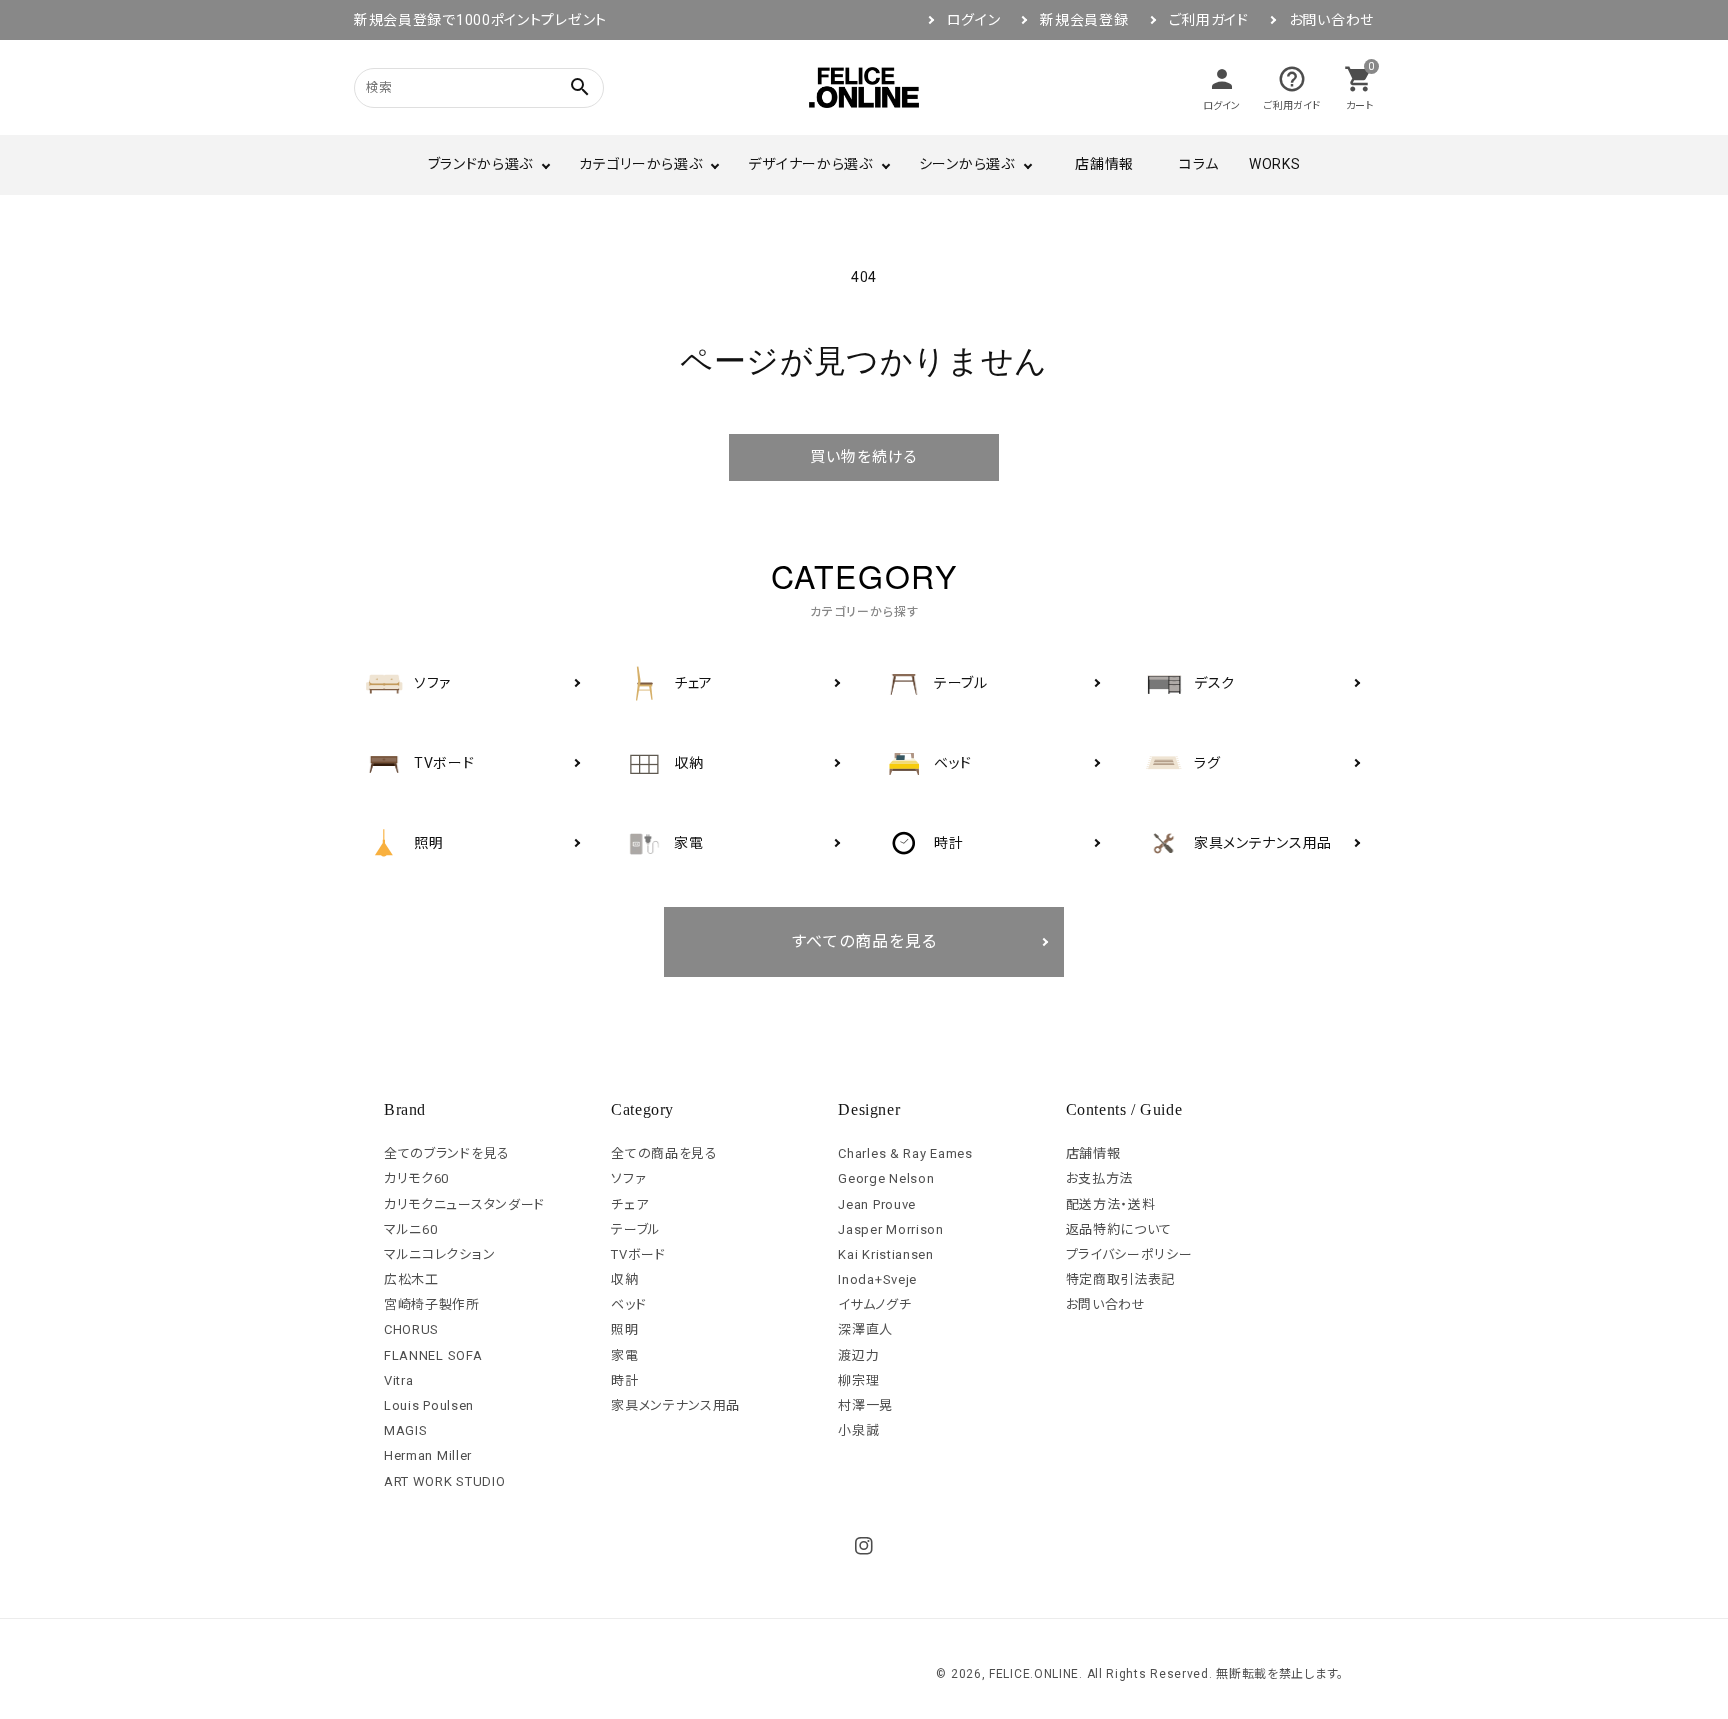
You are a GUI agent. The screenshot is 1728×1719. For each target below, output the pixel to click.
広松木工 (411, 1279)
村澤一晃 (865, 1405)
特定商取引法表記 (1121, 1279)
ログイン (974, 20)
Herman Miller (428, 1455)
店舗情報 (1104, 164)
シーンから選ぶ (967, 164)
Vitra (399, 1380)
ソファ (628, 1178)
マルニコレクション (439, 1254)
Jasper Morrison (891, 1229)
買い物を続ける (864, 457)
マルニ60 (411, 1229)
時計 (624, 1380)
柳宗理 (858, 1380)
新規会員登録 (1084, 20)
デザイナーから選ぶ (810, 164)
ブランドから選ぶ (481, 164)
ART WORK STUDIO (445, 1481)
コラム (1199, 164)
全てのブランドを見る (447, 1153)
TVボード (638, 1254)
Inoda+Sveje (877, 1279)
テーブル (636, 1229)
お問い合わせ (1331, 20)
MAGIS (406, 1430)
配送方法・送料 (1111, 1204)
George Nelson (886, 1178)
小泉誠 (858, 1430)
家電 (624, 1355)
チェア (629, 1204)
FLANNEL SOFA (433, 1355)
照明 (624, 1329)
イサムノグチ (874, 1304)
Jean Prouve (877, 1204)
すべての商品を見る (864, 941)
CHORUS (411, 1329)
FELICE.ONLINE (1034, 1674)
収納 (624, 1279)
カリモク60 (416, 1178)
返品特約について (1119, 1229)
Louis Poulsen (429, 1405)
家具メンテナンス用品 (675, 1405)
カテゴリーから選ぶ (640, 164)
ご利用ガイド (1209, 20)
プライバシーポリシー (1129, 1254)
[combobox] (454, 87)
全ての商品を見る (664, 1153)
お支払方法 (1100, 1178)
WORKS (1275, 164)
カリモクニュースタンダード (464, 1204)
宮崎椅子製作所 (432, 1304)
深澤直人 (865, 1329)
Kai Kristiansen (886, 1254)
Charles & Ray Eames (905, 1153)
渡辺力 (858, 1355)
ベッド (628, 1304)
